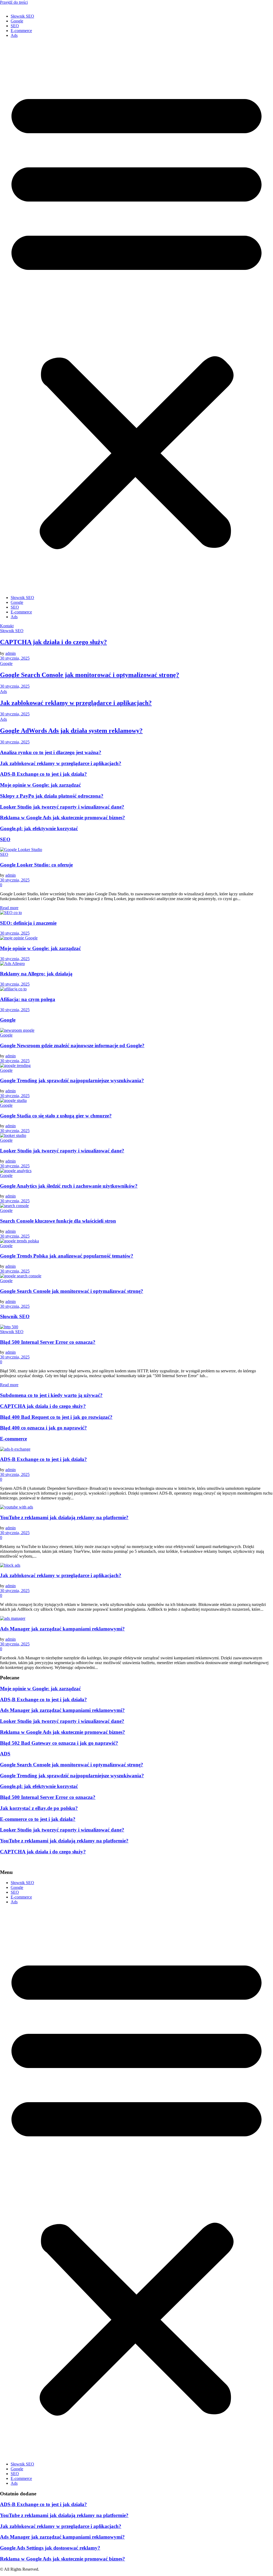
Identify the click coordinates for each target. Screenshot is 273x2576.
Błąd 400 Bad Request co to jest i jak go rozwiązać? (56, 1417)
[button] (136, 317)
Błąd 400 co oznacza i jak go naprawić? (43, 1428)
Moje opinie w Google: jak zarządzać (40, 785)
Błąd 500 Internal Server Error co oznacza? (48, 1342)
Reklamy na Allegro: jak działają (36, 974)
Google (17, 21)
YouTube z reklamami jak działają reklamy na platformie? (64, 1517)
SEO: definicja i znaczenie (28, 923)
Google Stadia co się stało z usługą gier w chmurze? (56, 1116)
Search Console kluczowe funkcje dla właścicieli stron (58, 1221)
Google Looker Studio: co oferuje (36, 865)
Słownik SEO (22, 16)
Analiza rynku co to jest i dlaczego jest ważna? (51, 752)
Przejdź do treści (14, 2)
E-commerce (21, 31)
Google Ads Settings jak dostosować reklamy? (50, 2548)
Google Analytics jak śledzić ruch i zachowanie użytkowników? (69, 1186)
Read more (9, 908)
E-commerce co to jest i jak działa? (38, 1819)
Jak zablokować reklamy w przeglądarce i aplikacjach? (76, 703)
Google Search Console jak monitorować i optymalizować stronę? (90, 675)
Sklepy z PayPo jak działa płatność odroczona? (52, 796)
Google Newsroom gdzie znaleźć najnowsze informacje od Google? (72, 1045)
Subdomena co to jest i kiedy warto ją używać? (51, 1395)
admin (11, 653)
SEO (15, 26)
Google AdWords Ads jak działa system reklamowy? (71, 731)
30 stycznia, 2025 (15, 658)
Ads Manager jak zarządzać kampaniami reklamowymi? (62, 1629)
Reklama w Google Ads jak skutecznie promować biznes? (63, 818)
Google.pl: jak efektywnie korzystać (39, 828)
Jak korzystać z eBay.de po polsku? (39, 1808)
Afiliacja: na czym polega (28, 999)
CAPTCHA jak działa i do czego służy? (53, 642)
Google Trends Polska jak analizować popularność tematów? (67, 1256)
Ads (14, 35)
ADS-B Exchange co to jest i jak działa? (43, 774)
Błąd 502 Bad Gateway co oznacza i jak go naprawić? (59, 1743)
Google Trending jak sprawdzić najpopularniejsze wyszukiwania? (72, 1080)
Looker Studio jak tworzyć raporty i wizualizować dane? (62, 807)
